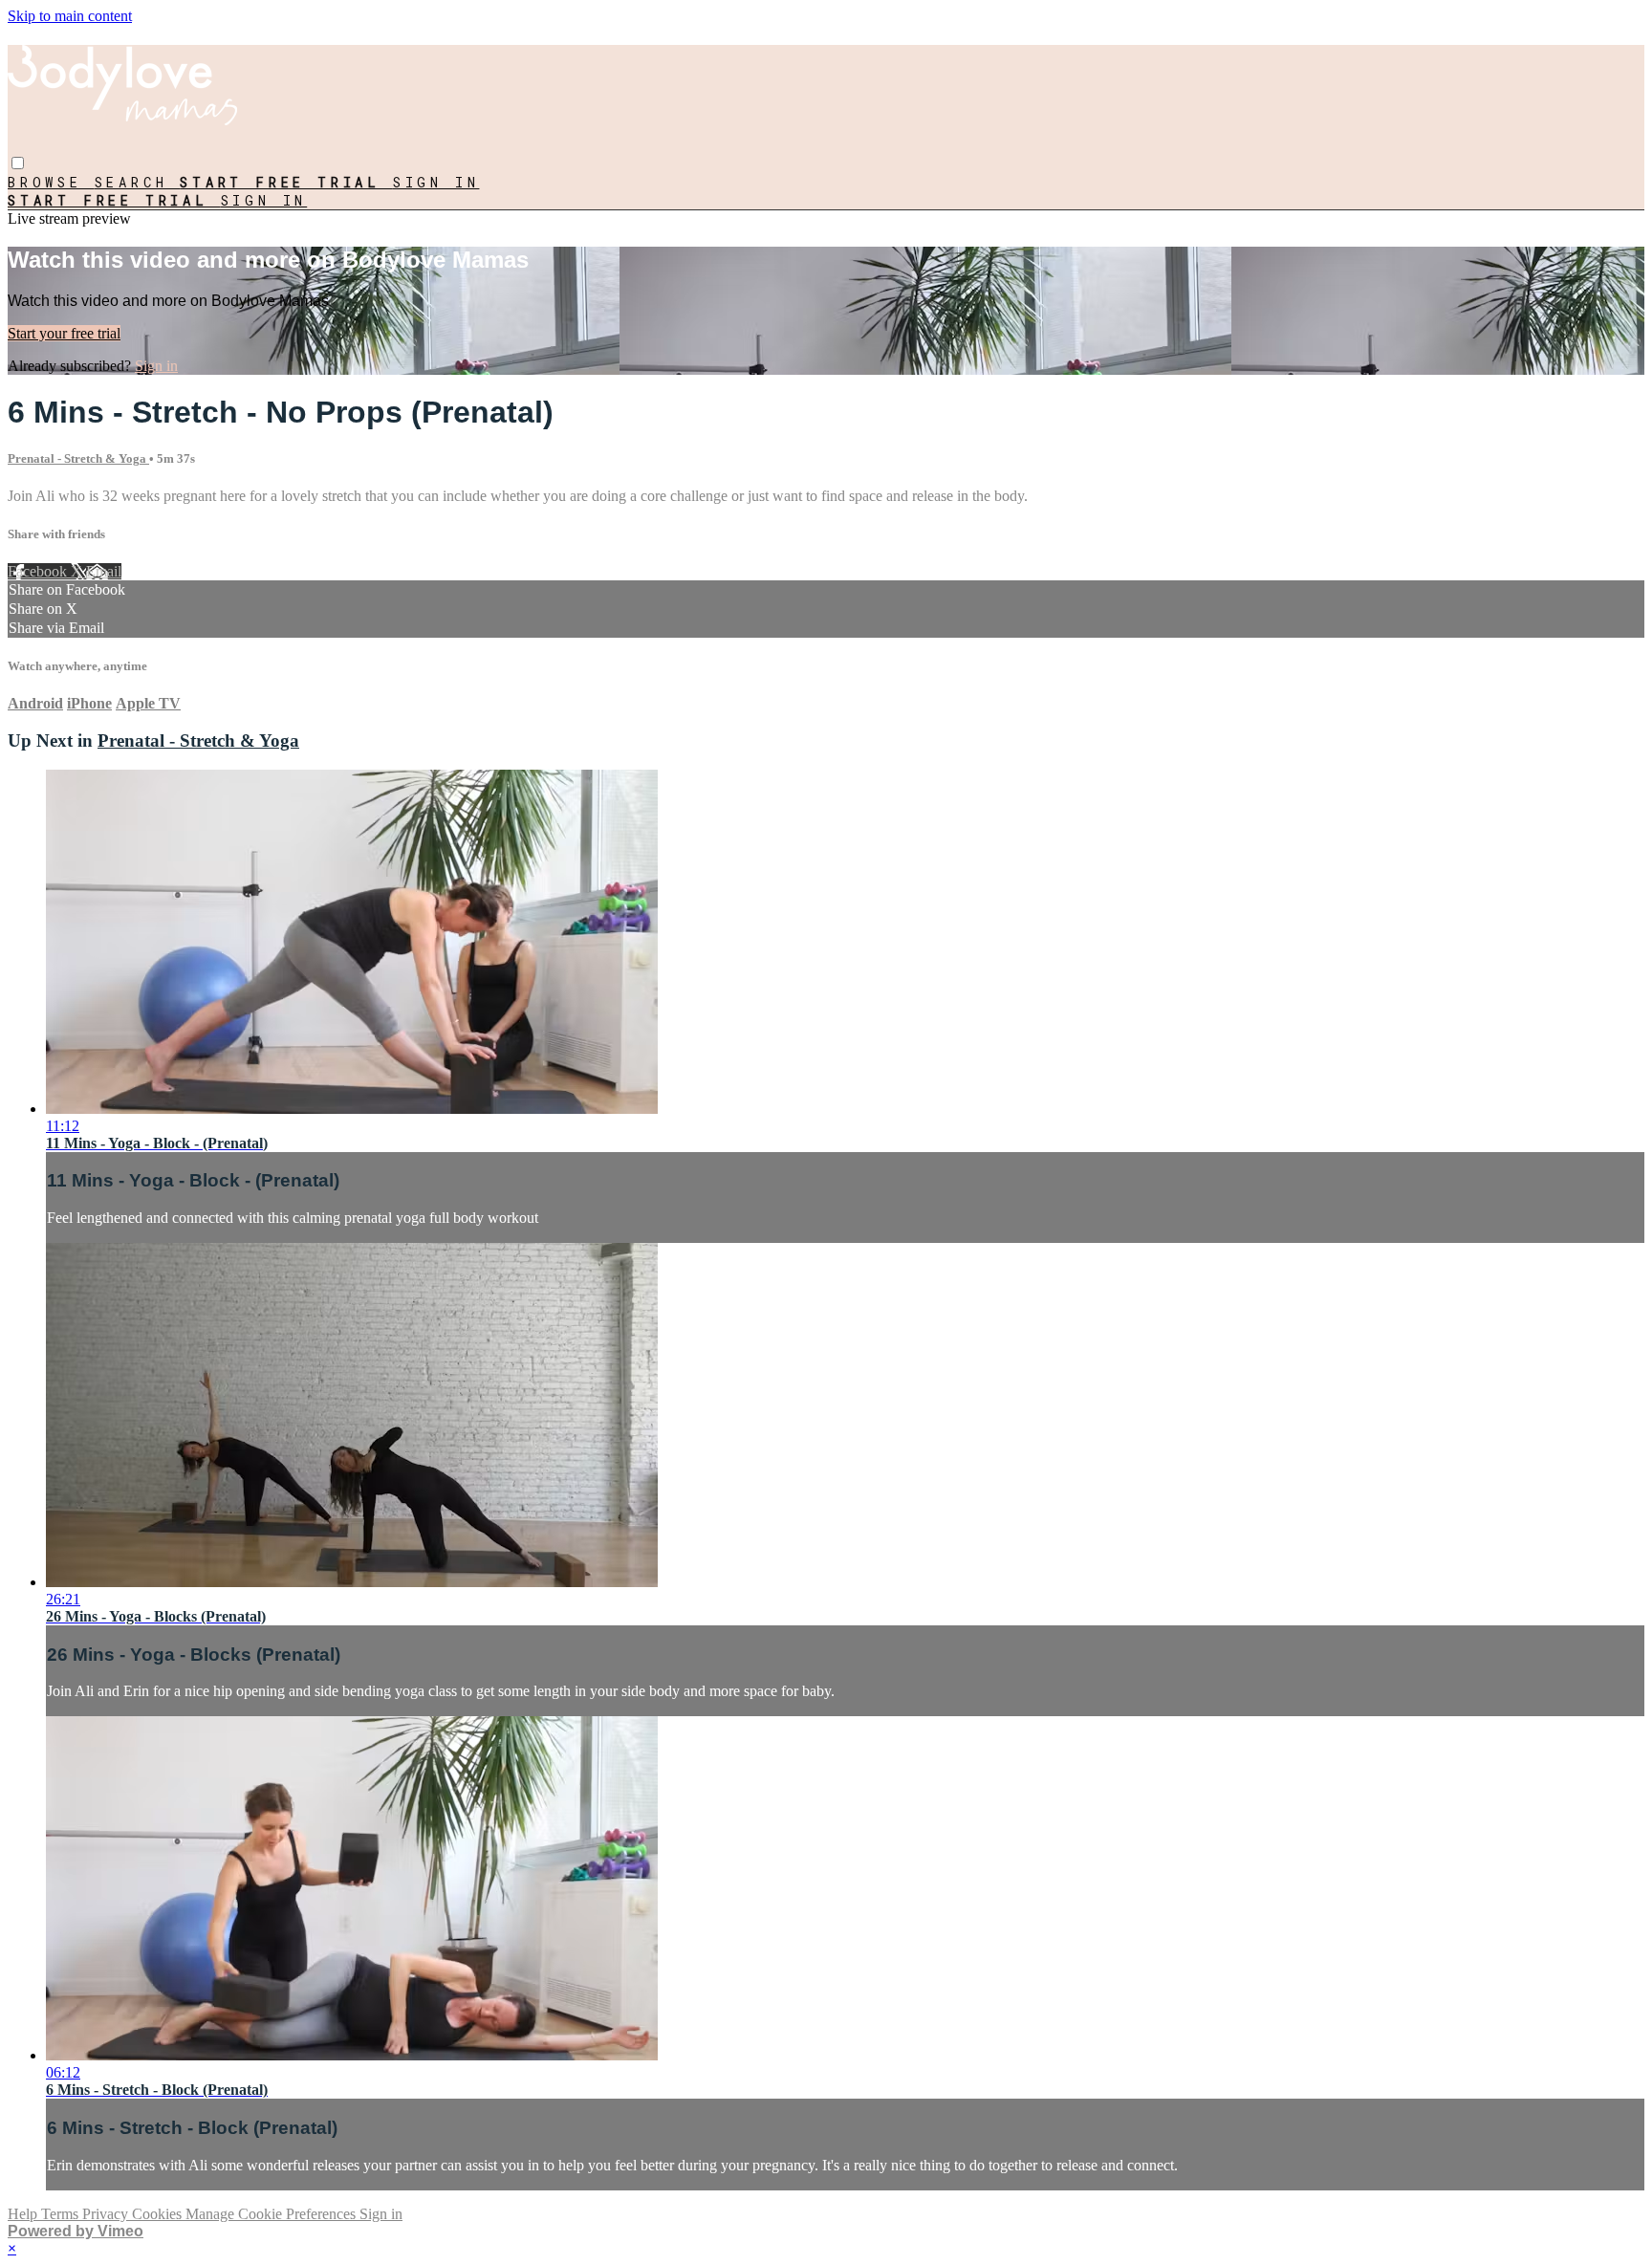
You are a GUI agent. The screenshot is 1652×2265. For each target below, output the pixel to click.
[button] (18, 163)
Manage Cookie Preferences (272, 2214)
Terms (62, 2214)
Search (138, 182)
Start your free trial (64, 333)
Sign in (436, 182)
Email (104, 571)
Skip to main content (70, 16)
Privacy (107, 2214)
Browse (51, 182)
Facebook (39, 571)
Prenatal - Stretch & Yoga (78, 458)
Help (24, 2214)
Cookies (159, 2214)
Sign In (264, 200)
